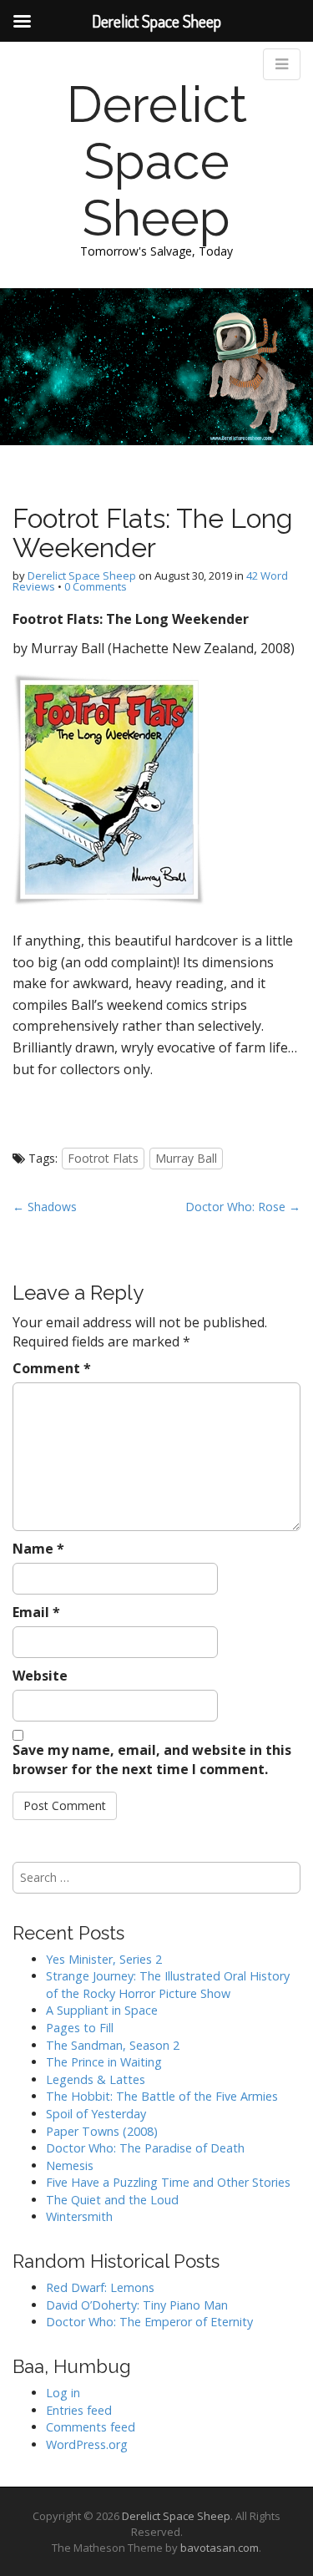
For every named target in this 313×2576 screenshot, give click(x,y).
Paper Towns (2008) (102, 2131)
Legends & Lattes (96, 2079)
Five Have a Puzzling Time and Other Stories (168, 2182)
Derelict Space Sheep (157, 161)
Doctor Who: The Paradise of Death (145, 2148)
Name (38, 1549)
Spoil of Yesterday (96, 2114)
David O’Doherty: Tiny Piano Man (137, 2305)
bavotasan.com (220, 2548)
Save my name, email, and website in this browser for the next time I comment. (152, 1760)
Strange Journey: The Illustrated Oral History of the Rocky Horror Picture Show (168, 1985)
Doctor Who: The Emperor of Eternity (149, 2322)
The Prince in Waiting (104, 2062)
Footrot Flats (103, 1158)
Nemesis (70, 2165)
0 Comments (96, 586)
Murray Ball (186, 1158)
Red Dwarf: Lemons (100, 2287)
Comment (52, 1368)
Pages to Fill (80, 2028)
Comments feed (91, 2427)
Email (36, 1612)
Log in (63, 2393)
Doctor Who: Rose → (243, 1207)
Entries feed (79, 2410)
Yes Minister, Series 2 (104, 1959)
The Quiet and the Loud (112, 2200)
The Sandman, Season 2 (113, 2045)
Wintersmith (79, 2216)
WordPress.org (87, 2444)
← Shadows (45, 1207)
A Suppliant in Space (102, 2010)
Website (40, 1676)
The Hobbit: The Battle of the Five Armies (162, 2096)
